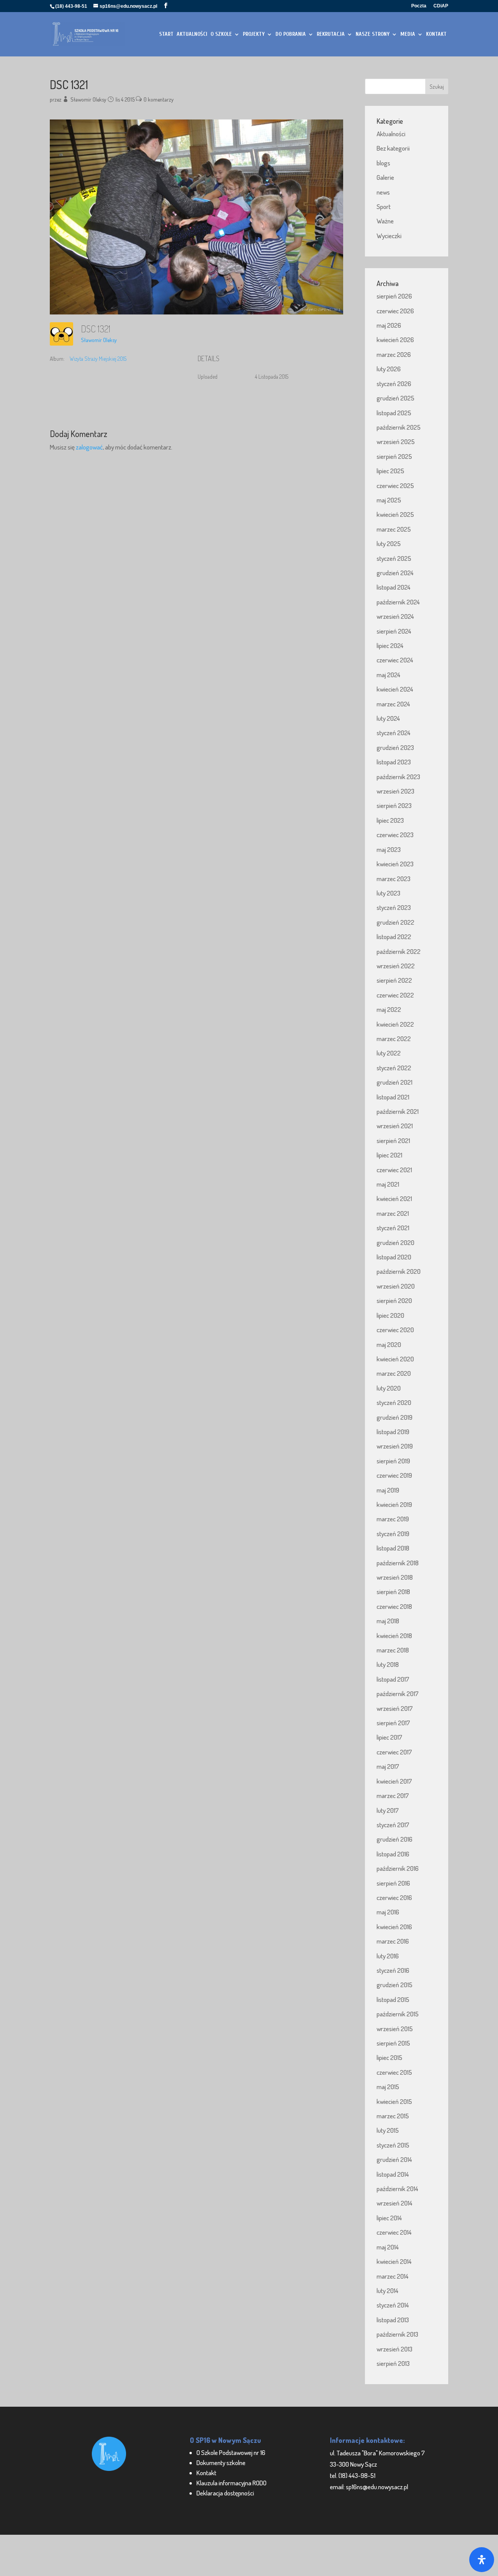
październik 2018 (398, 1563)
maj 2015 (388, 2087)
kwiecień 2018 (394, 1636)
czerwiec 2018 (394, 1606)
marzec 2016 (393, 1941)
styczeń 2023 (394, 907)
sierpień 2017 (393, 1723)
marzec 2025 (394, 529)
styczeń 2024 (394, 733)
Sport (384, 206)
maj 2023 (389, 849)
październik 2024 (398, 602)
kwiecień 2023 (395, 864)
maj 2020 (389, 1344)
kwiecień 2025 (395, 514)
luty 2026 (389, 369)
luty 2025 (389, 543)
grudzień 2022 (395, 922)
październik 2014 (397, 2189)
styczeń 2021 (393, 1228)
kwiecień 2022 (395, 1024)
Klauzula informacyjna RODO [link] (231, 2483)
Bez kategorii (393, 148)
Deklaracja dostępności (225, 2493)
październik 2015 (398, 2014)
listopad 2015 (393, 1999)
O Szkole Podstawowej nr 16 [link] (231, 2452)
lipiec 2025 (390, 471)
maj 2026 (389, 325)
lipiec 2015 (389, 2057)
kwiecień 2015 (394, 2101)
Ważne (385, 221)
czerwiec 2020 (395, 1330)
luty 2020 (389, 1388)
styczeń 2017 (393, 1825)
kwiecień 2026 (395, 340)
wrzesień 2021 (395, 1126)
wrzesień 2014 (395, 2203)
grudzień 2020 (395, 1242)
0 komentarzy (159, 99)
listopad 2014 (393, 2174)
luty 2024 (388, 718)
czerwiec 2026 (395, 311)
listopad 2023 (394, 762)
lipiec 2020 (390, 1315)
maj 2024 (388, 675)
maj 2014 (388, 2247)
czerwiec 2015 (394, 2072)
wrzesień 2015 (395, 2029)
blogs (383, 163)
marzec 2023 (394, 879)
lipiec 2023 (390, 820)
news (383, 192)
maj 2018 (388, 1621)
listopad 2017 (393, 1679)
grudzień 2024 (395, 573)
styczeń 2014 (393, 2305)
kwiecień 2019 (394, 1504)
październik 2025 (399, 427)
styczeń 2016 (393, 1970)
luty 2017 (388, 1810)
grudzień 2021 (395, 1082)
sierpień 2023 (394, 805)
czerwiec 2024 (395, 660)
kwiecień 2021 (394, 1198)
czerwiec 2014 (394, 2232)
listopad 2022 (394, 937)
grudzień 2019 (395, 1417)
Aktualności (391, 134)
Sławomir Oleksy (88, 99)
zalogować (89, 447)
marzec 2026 (394, 354)
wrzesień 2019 (395, 1446)
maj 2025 (389, 500)
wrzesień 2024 (395, 616)
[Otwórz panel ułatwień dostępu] (482, 2560)
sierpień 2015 (393, 2043)
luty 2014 (388, 2291)
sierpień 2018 (393, 1592)
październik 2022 (399, 951)
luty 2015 (388, 2130)
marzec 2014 (393, 2276)
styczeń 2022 (394, 1068)
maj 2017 (388, 1766)
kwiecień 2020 (395, 1359)
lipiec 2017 (389, 1737)
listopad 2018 (393, 1548)
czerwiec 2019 (394, 1475)
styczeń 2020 (394, 1402)
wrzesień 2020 (396, 1286)
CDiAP (441, 6)
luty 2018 (388, 1664)
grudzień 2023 (395, 747)
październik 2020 (399, 1271)
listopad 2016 (393, 1854)
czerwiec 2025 (395, 486)
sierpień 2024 (394, 631)
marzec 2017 (393, 1795)
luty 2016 (388, 1956)
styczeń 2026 (394, 384)
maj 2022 (389, 1009)
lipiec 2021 (389, 1155)
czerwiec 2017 (394, 1752)
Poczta (419, 6)
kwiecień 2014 (394, 2261)
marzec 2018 (393, 1650)
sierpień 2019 (393, 1461)
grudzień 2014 (394, 2159)
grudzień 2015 (395, 1985)
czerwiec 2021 (394, 1170)
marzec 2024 (393, 704)
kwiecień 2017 (394, 1781)
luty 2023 (388, 893)
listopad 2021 (393, 1097)
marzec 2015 (393, 2116)
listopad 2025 (394, 413)
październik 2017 (398, 1694)
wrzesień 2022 (396, 966)
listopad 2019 (393, 1432)
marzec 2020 (394, 1373)
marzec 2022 (394, 1039)
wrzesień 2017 (395, 1708)
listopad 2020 (394, 1257)
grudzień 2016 (395, 1839)
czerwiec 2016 (394, 1897)
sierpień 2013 (393, 2363)
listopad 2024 (394, 587)
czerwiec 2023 (395, 835)
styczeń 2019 (393, 1534)
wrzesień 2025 (396, 442)
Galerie (385, 177)
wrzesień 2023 (395, 791)
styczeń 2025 (394, 558)
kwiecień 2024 (395, 689)
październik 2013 (397, 2334)
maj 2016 (388, 1912)
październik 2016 (398, 1868)
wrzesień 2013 (395, 2349)
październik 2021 (398, 1111)
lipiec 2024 (390, 645)
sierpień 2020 (394, 1300)
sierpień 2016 (393, 1883)
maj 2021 (388, 1184)
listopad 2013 (393, 2320)
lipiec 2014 (389, 2218)
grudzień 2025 (395, 398)
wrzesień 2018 (395, 1577)
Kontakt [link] (206, 2473)
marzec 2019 (393, 1519)
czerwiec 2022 (395, 995)
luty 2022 (389, 1053)
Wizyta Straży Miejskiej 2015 (98, 359)
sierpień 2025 (394, 456)
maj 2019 (388, 1490)
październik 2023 (398, 777)
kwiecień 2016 (394, 1927)
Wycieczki (389, 236)
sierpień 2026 (394, 296)
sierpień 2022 (394, 980)
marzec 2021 (393, 1213)
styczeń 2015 (393, 2145)
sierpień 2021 (393, 1140)
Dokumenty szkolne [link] (221, 2463)
